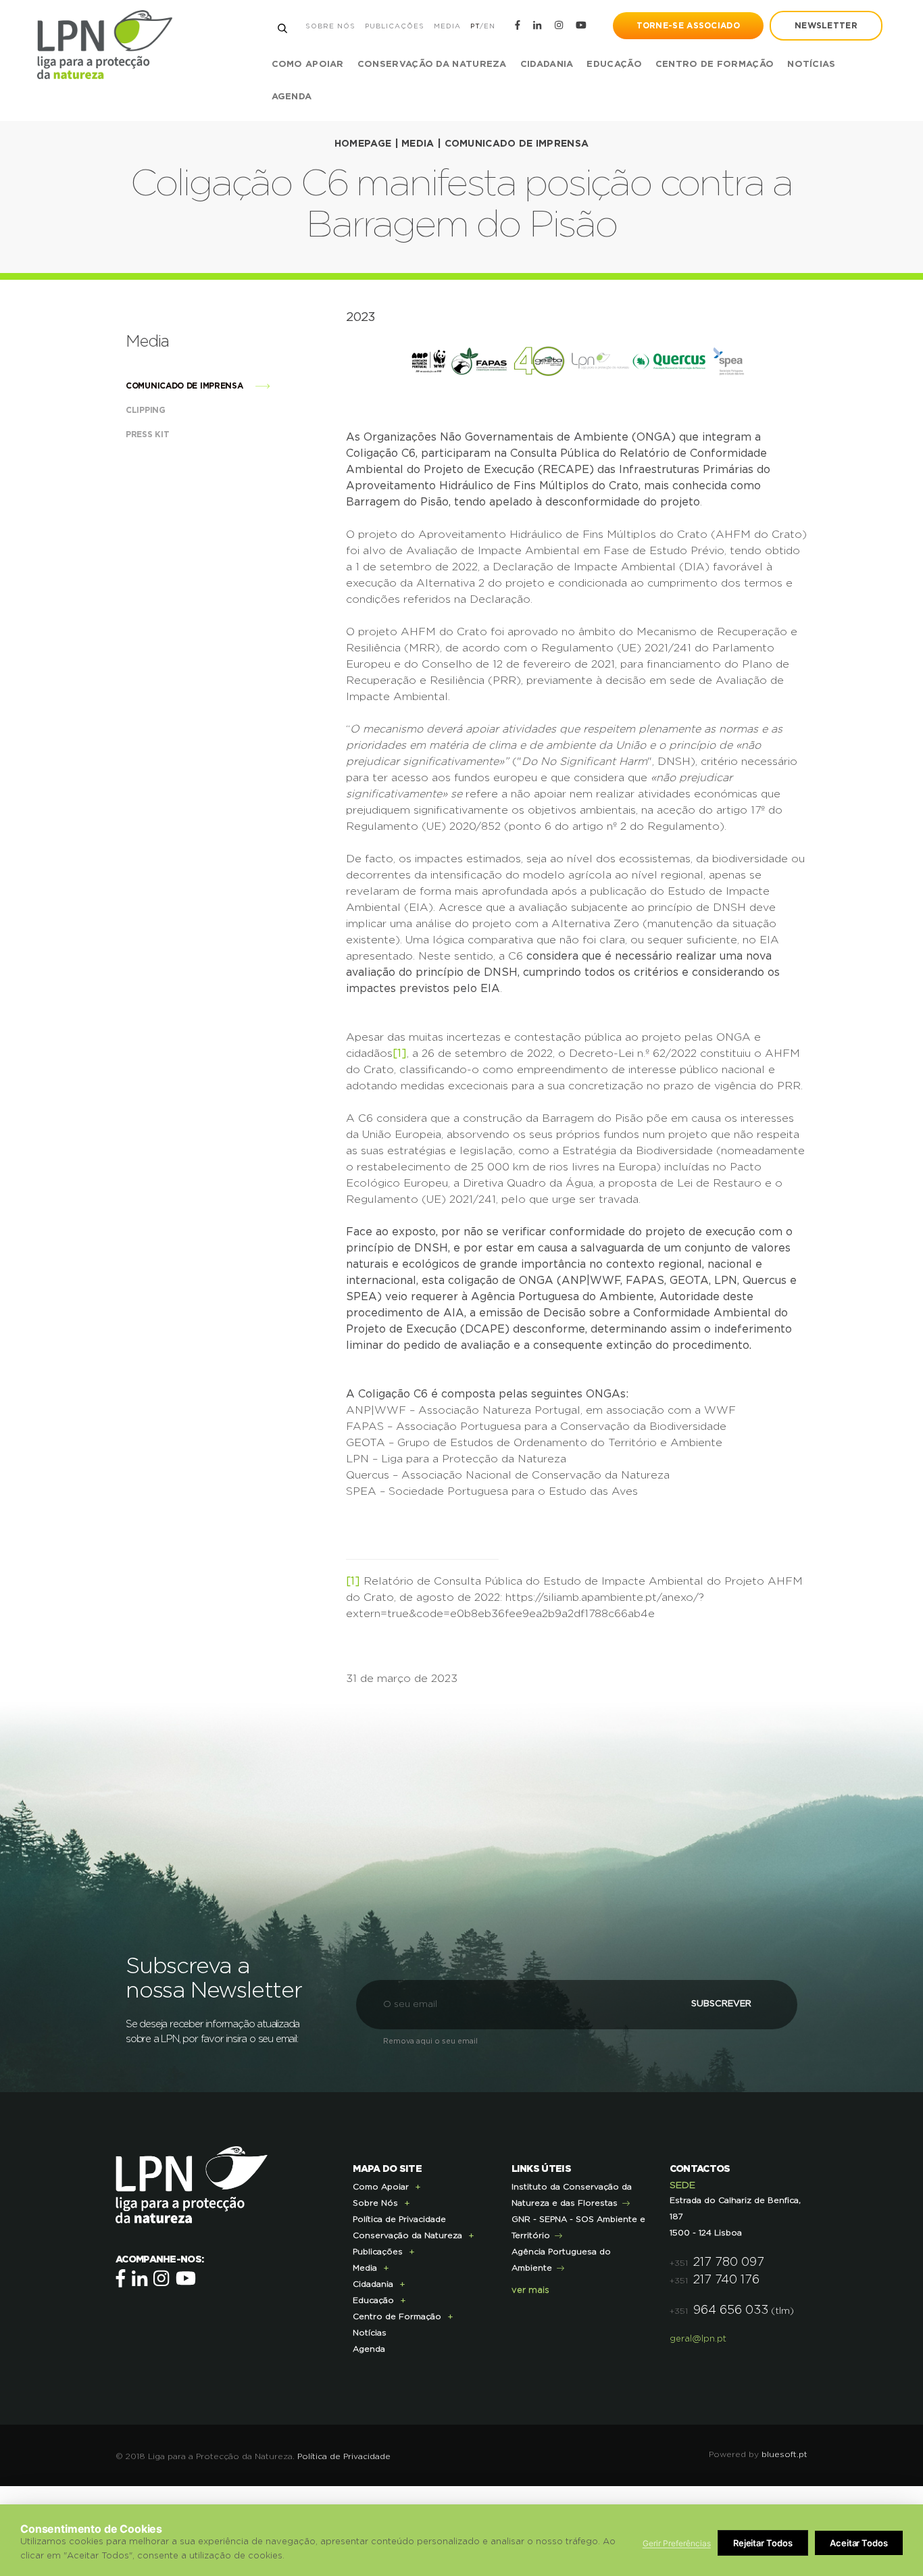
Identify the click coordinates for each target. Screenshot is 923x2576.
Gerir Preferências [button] (677, 2543)
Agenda (292, 97)
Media (447, 26)
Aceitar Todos (859, 2543)
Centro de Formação (715, 65)
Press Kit (149, 435)
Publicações (395, 26)
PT (475, 26)
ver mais (530, 2290)
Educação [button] (614, 65)
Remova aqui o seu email (430, 2041)
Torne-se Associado (688, 26)
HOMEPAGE (363, 144)
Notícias (811, 65)
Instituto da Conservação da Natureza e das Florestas (572, 2195)
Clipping (147, 410)
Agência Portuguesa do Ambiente (561, 2260)
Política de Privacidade (399, 2219)
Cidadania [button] (547, 65)
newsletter (826, 26)
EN (490, 26)
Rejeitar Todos (763, 2543)
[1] (400, 1054)
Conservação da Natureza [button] (432, 65)
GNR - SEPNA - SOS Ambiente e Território (578, 2227)
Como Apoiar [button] (308, 65)
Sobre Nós (330, 26)
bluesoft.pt (784, 2454)
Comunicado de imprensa (517, 144)
